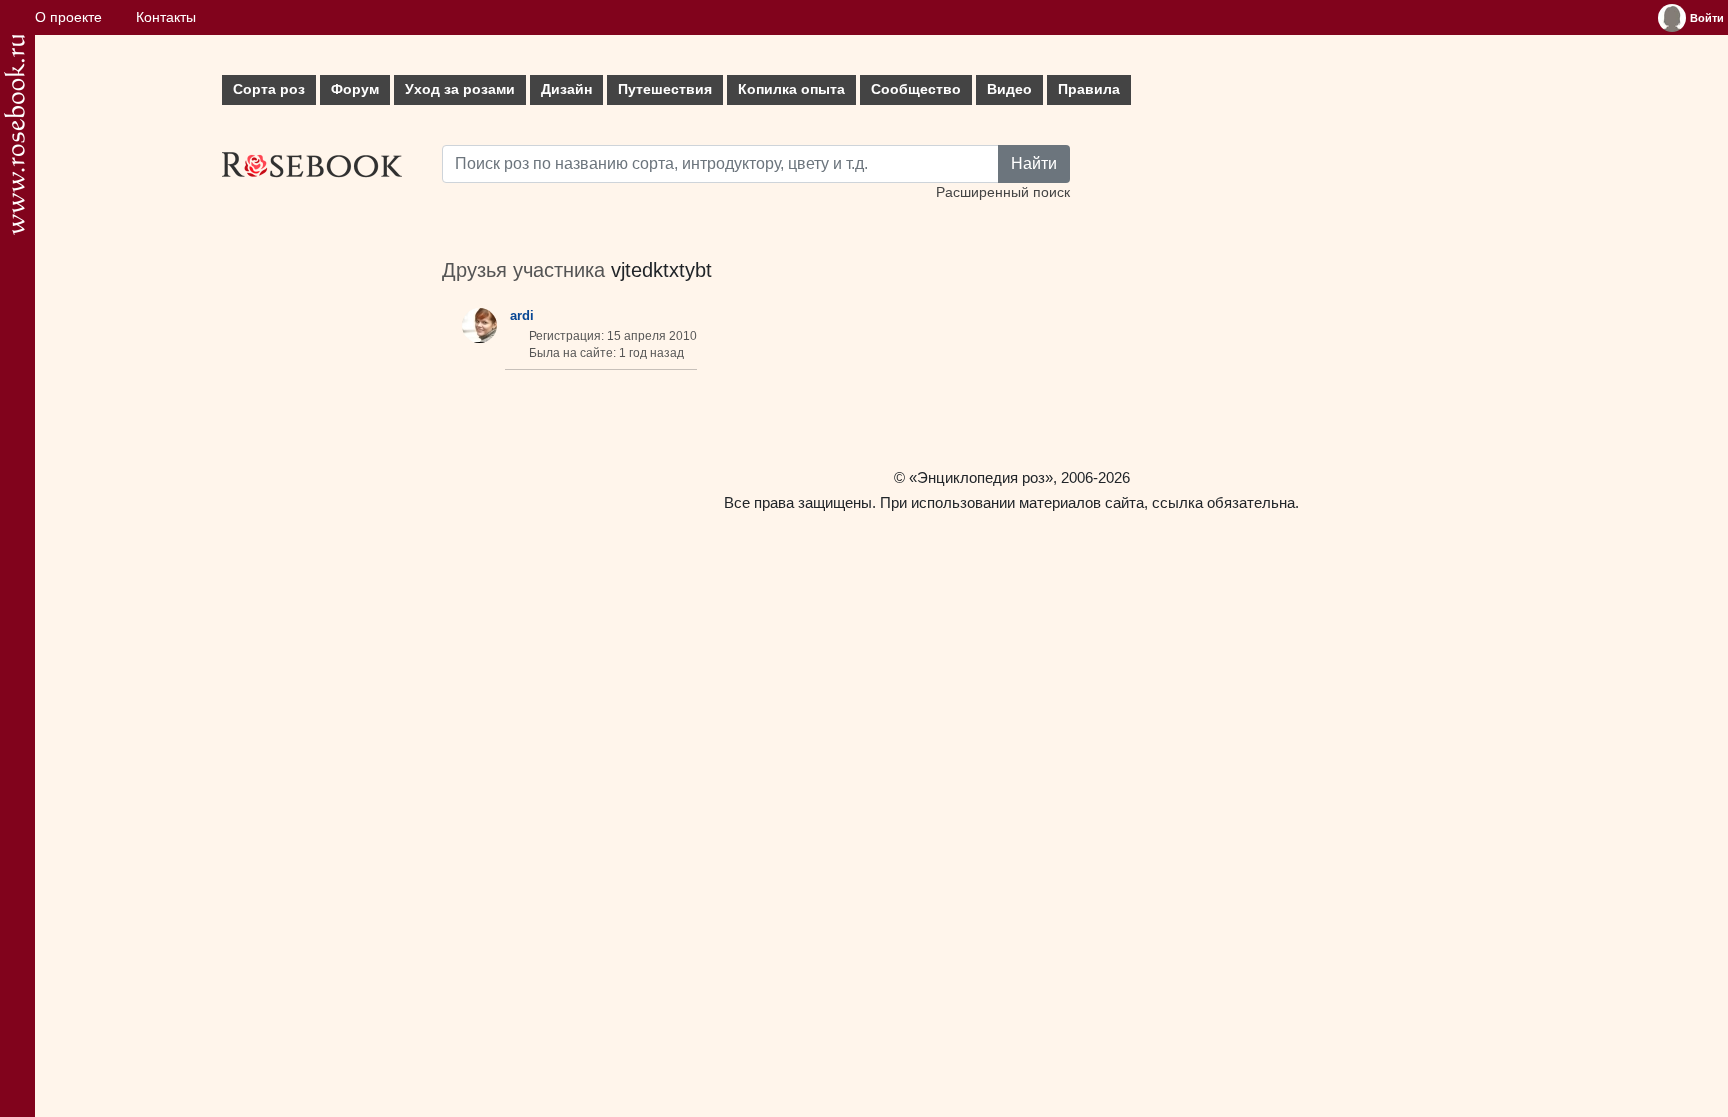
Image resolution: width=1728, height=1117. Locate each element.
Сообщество (916, 89)
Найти (1034, 163)
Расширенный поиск (1003, 192)
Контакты (166, 17)
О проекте (68, 17)
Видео (1009, 89)
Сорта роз (269, 89)
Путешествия (665, 89)
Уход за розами (460, 89)
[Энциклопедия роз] (14, 134)
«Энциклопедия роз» (981, 477)
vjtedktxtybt (661, 270)
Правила (1089, 89)
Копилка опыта (791, 89)
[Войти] (1672, 18)
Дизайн (566, 89)
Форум (355, 89)
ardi (522, 316)
